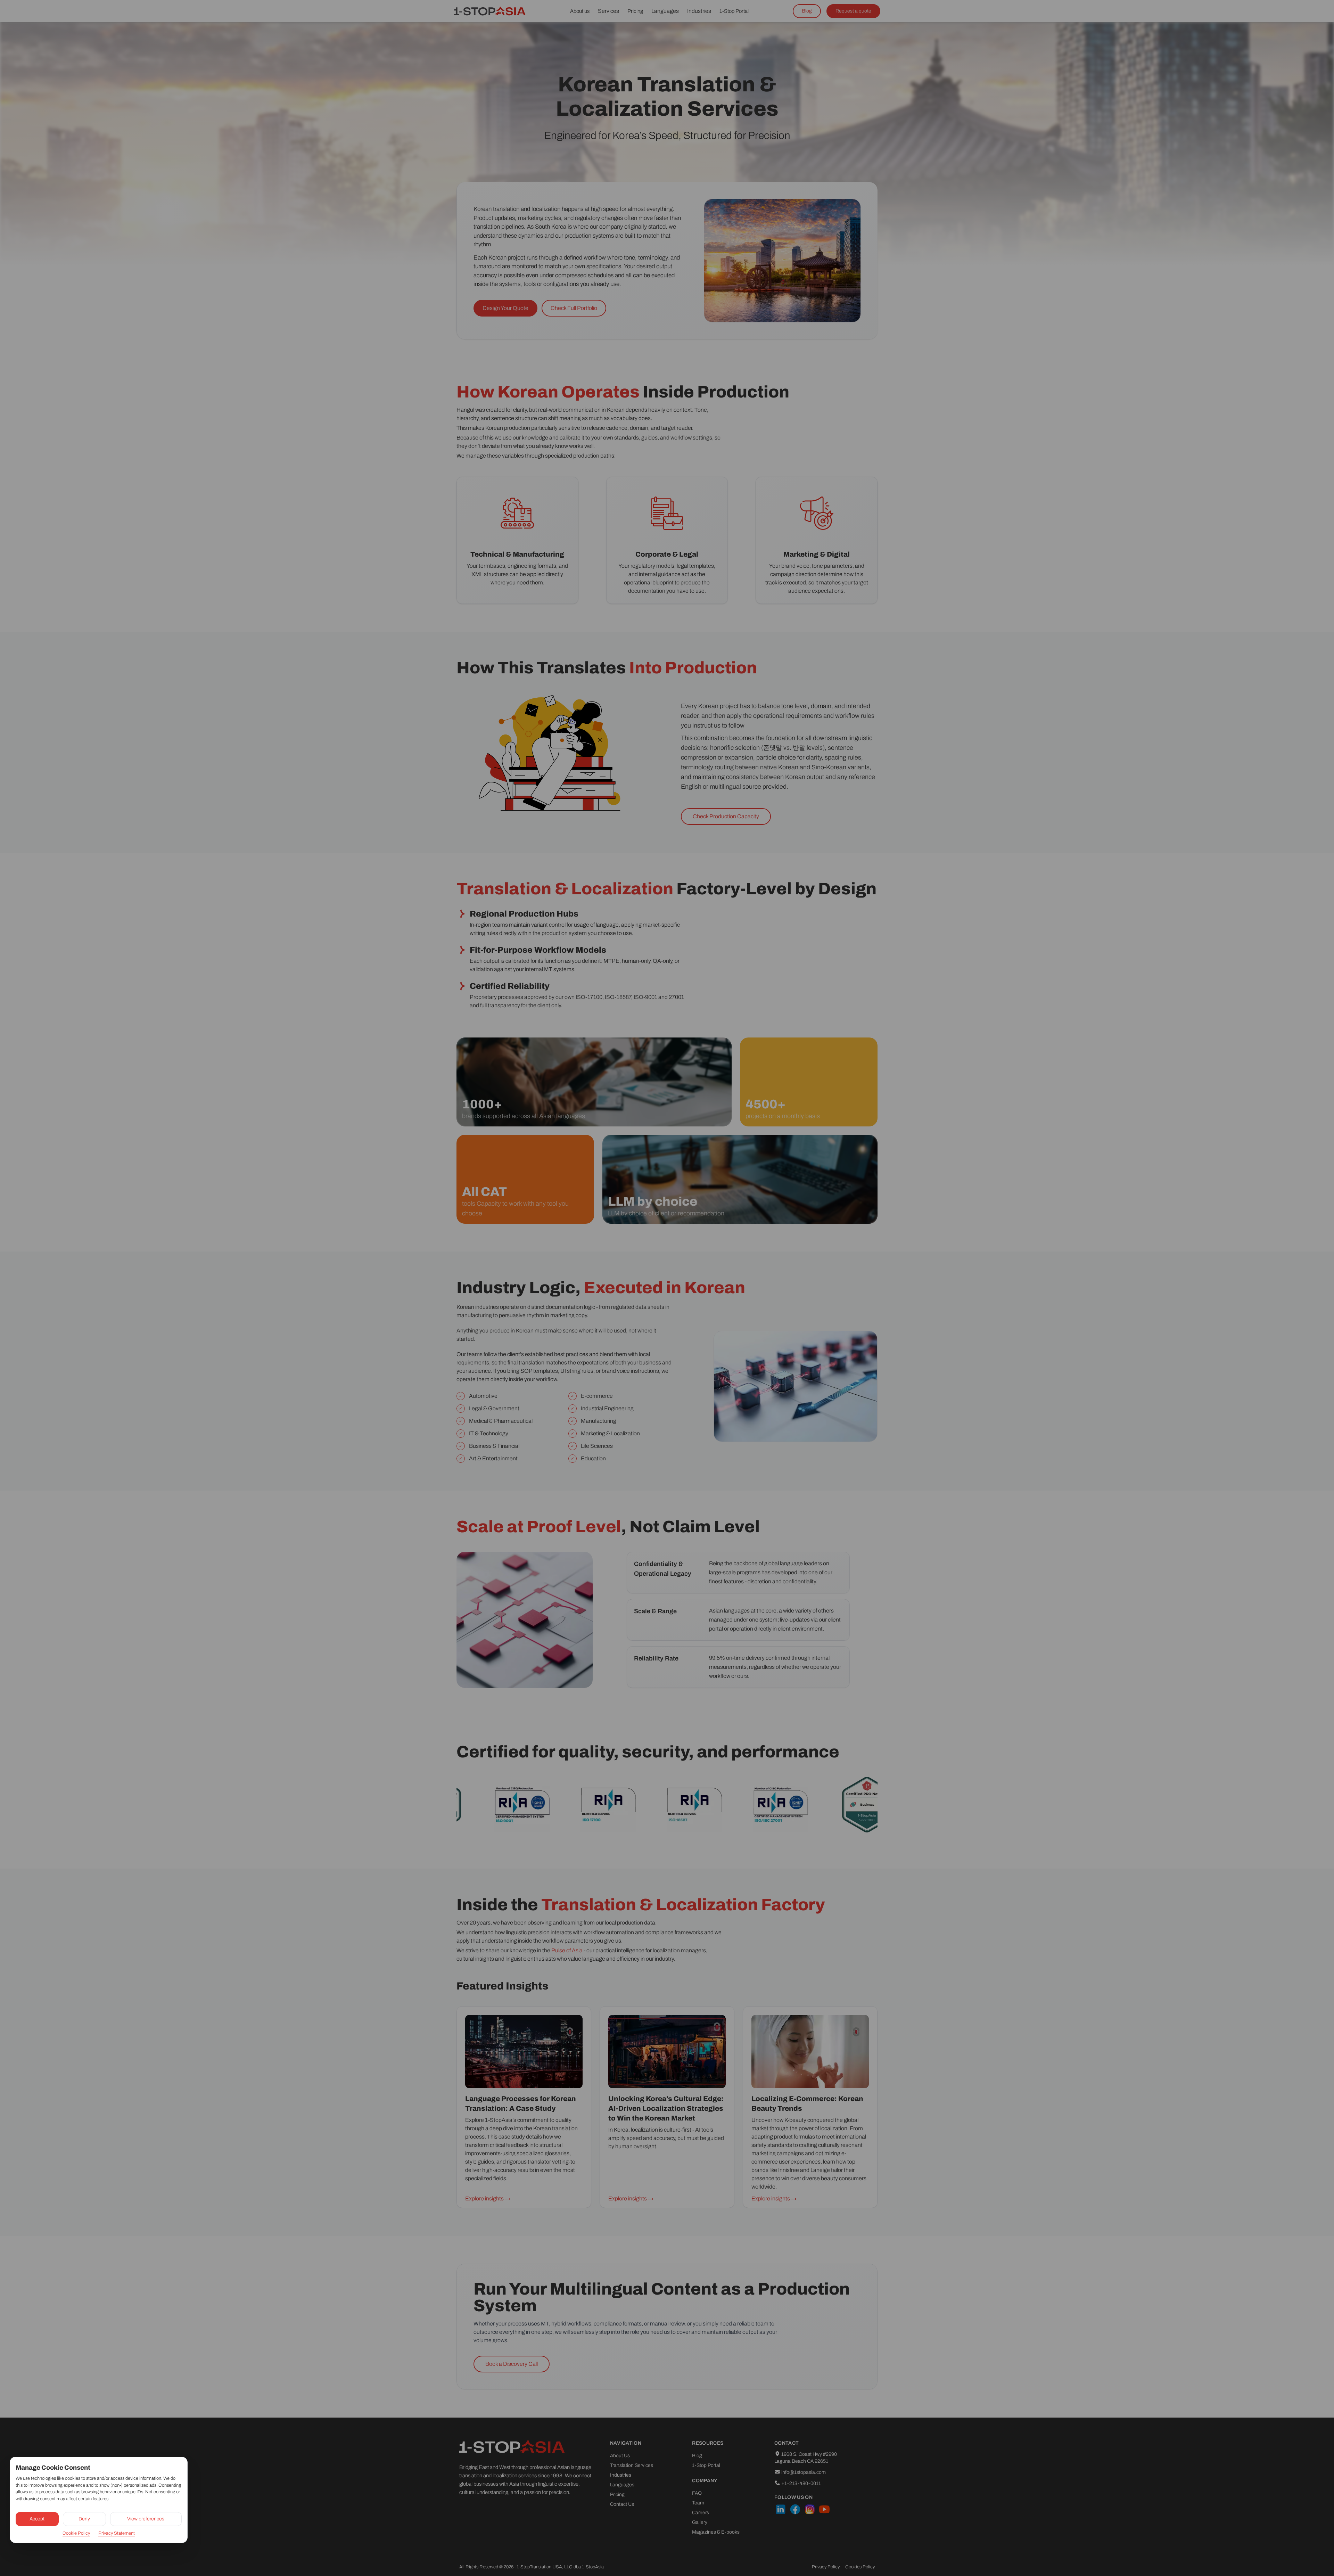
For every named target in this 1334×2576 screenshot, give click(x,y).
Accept (37, 2519)
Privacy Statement (117, 2533)
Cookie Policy (76, 2533)
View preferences (146, 2519)
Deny (84, 2519)
